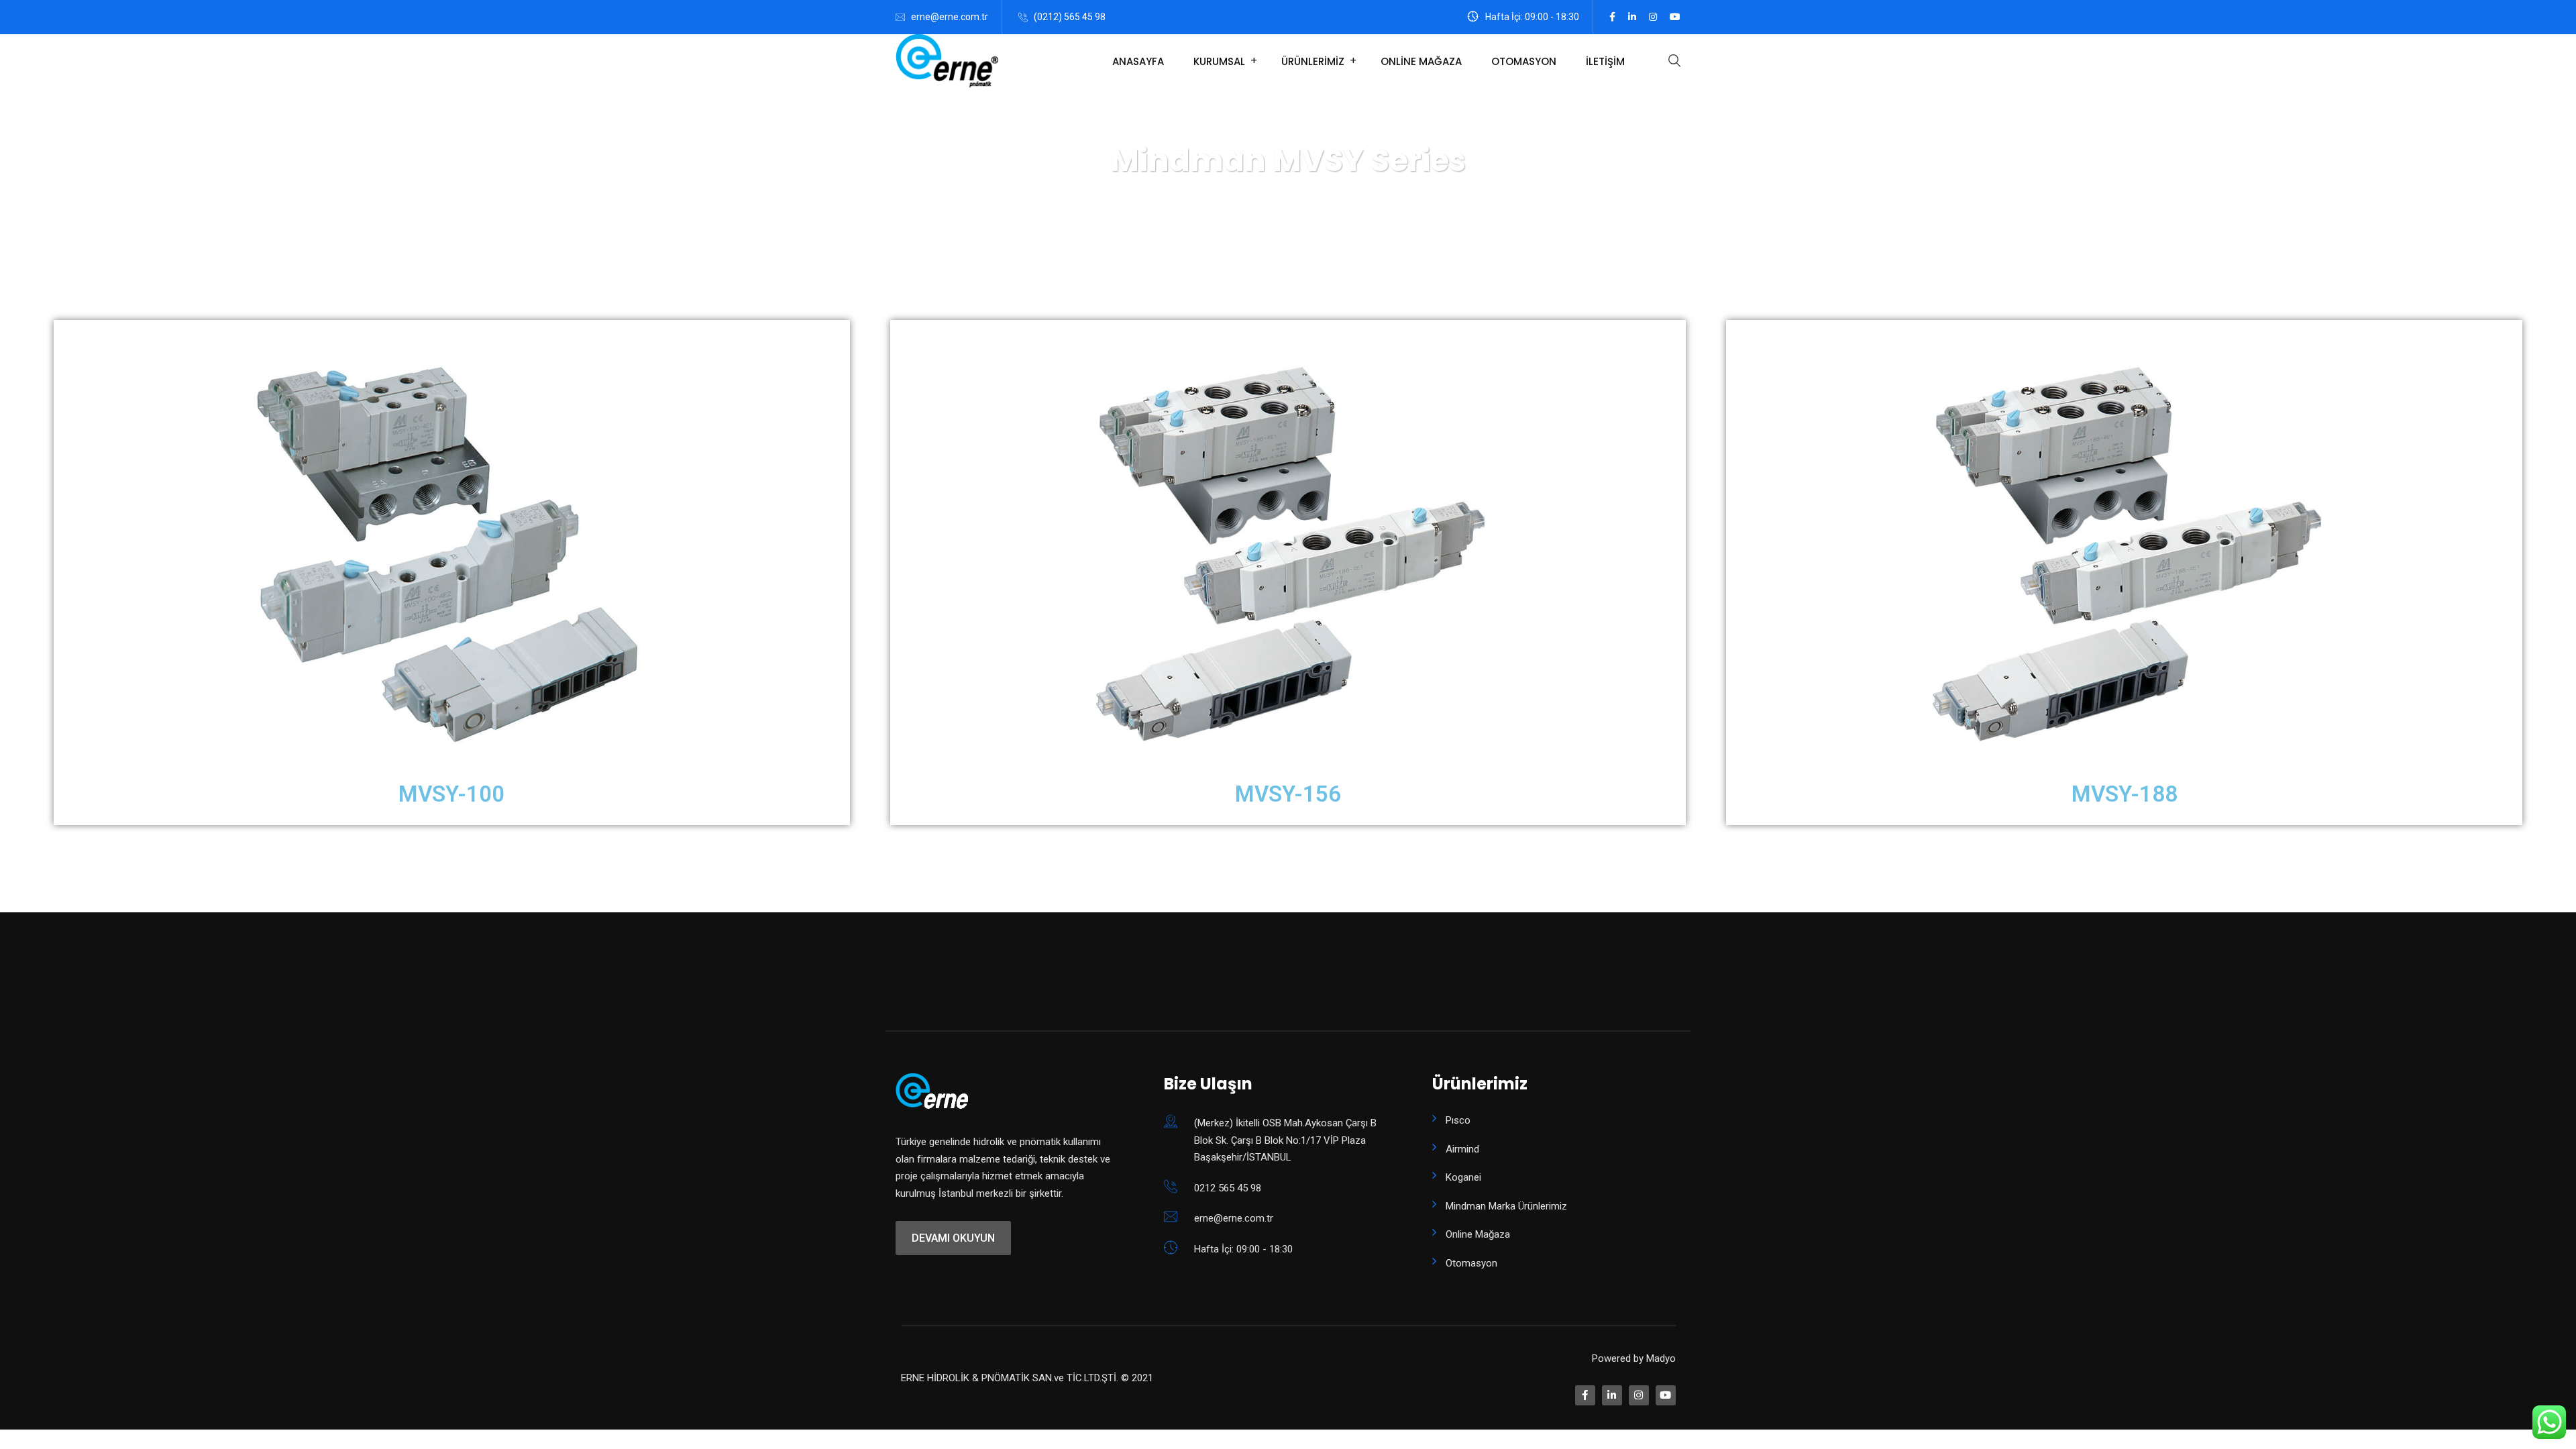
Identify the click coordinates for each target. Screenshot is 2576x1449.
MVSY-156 (1288, 794)
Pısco (1458, 1120)
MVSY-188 (2125, 794)
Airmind (1462, 1149)
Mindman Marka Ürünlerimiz (1506, 1206)
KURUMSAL (1219, 61)
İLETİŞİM (1605, 61)
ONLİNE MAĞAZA (1421, 61)
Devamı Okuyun (953, 1238)
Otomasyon (1471, 1263)
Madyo (1661, 1358)
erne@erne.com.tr (950, 17)
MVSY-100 (451, 794)
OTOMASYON (1524, 61)
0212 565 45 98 (1228, 1188)
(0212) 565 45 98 (1070, 17)
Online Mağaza (1478, 1234)
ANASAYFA (1138, 61)
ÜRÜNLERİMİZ (1313, 61)
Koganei (1463, 1177)
